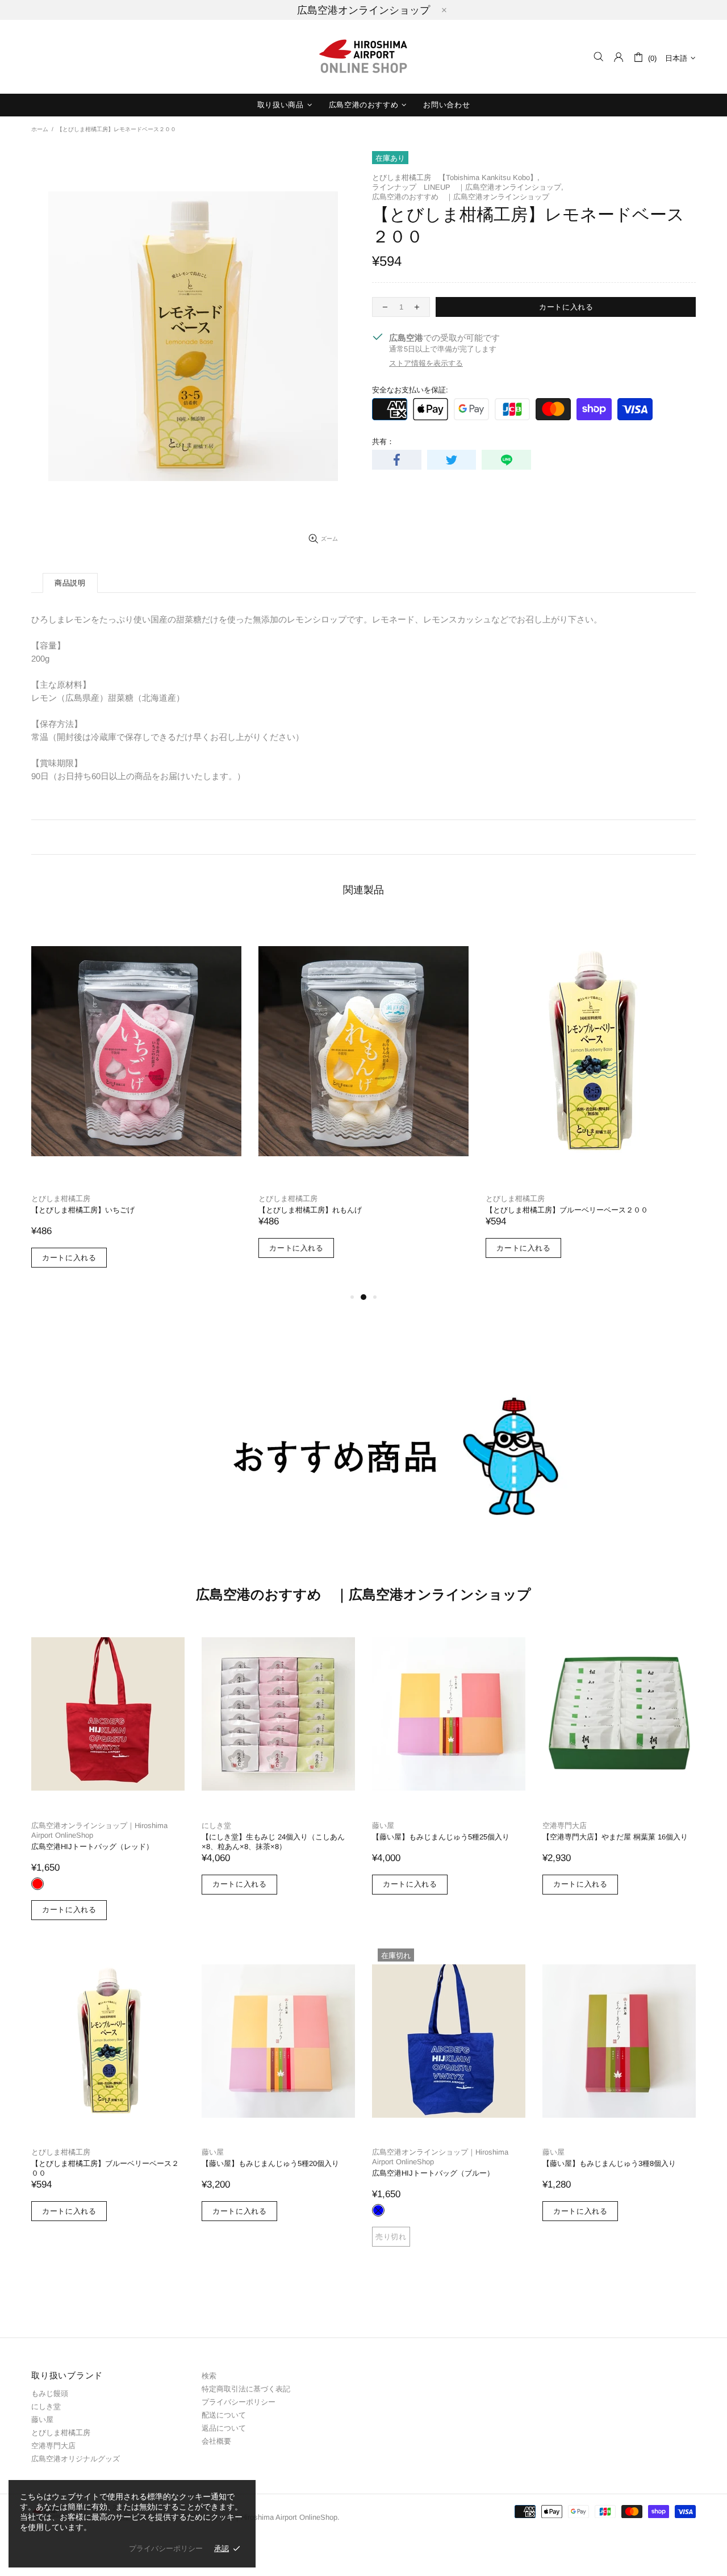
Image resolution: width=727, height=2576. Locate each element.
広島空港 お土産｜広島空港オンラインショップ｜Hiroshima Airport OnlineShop (363, 57)
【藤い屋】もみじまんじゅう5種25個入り (441, 1837)
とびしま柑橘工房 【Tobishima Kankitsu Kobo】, (456, 177)
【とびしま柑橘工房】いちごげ (83, 1210)
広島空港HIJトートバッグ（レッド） (92, 1847)
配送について (224, 2415)
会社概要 (216, 2441)
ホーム (40, 129)
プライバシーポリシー (239, 2402)
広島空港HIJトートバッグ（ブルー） (433, 2173)
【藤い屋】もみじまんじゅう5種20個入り (270, 2163)
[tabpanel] (136, 1104)
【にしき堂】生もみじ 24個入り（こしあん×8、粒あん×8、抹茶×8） (273, 1842)
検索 (209, 2376)
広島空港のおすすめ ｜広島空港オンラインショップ (461, 197)
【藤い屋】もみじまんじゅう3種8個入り (609, 2163)
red (37, 1884)
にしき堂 (216, 1826)
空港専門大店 (565, 1826)
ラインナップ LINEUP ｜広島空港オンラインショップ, (468, 187)
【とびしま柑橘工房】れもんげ (310, 1210)
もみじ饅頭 (50, 2393)
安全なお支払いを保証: (410, 390)
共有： (383, 442)
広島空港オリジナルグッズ (76, 2459)
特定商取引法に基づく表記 (246, 2389)
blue (378, 2210)
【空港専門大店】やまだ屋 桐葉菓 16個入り (615, 1837)
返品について (224, 2428)
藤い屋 (383, 1826)
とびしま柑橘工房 (61, 1199)
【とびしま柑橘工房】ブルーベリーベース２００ (567, 1210)
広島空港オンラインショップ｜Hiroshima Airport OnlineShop (99, 1830)
